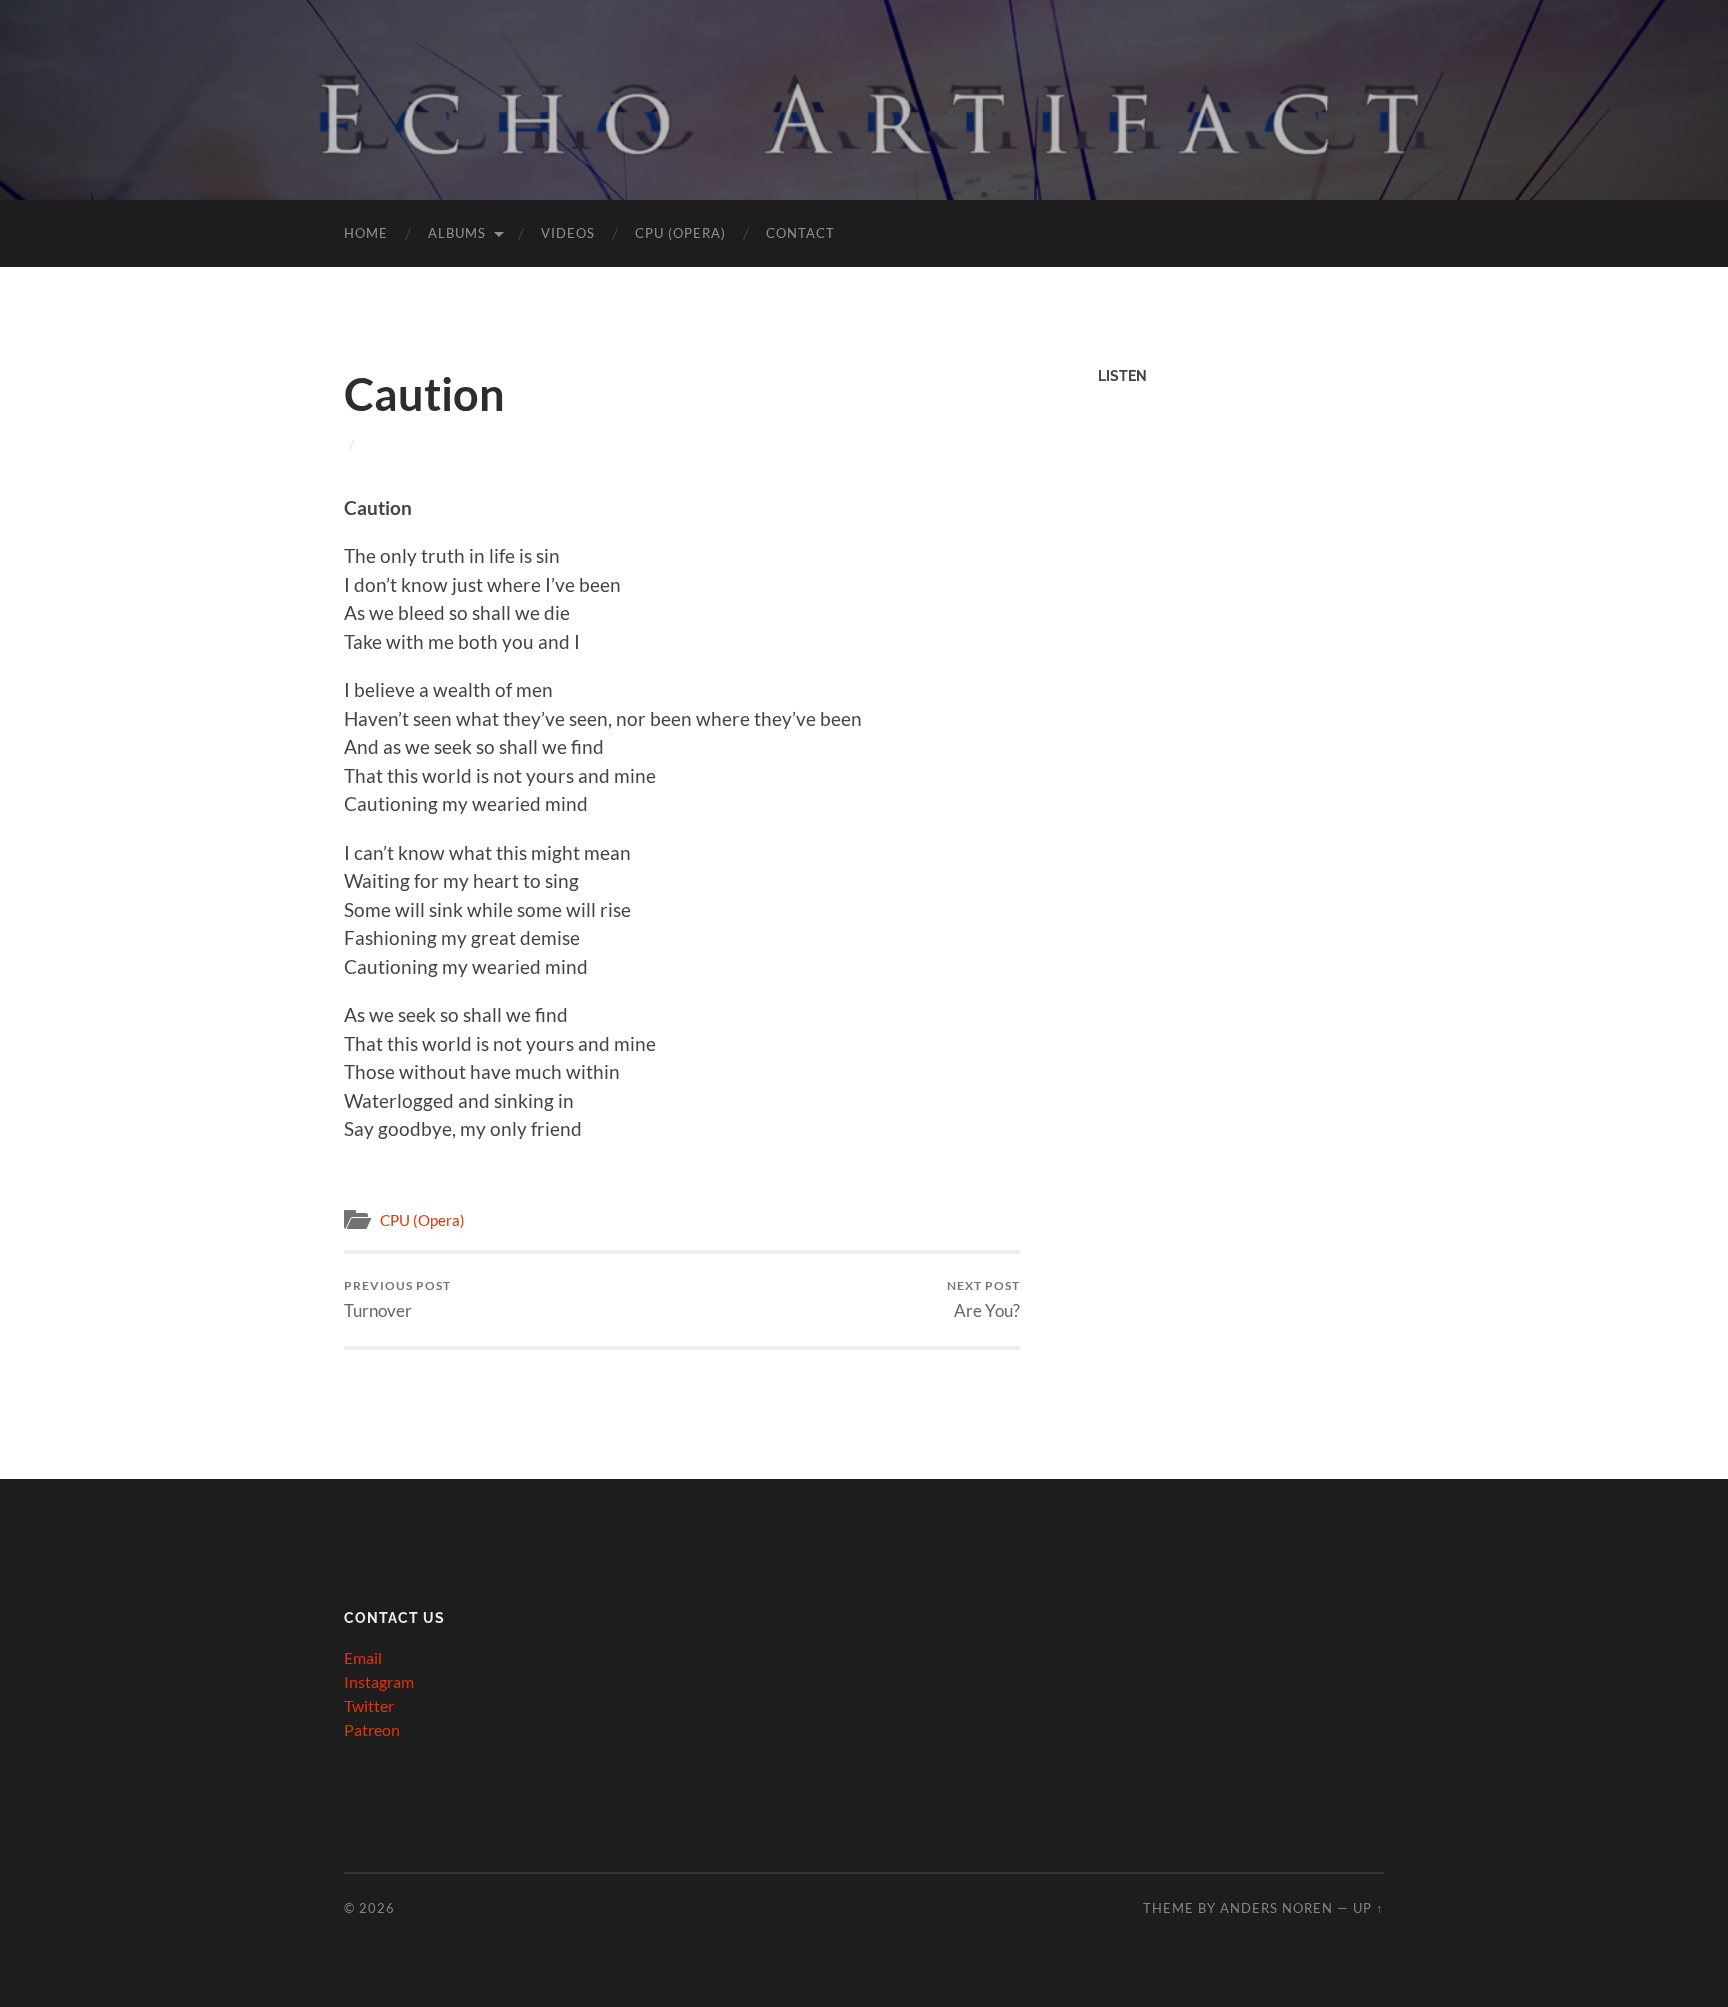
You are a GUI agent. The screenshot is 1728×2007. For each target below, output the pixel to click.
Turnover (397, 1299)
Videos (568, 233)
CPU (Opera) (680, 233)
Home (366, 233)
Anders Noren (1276, 1908)
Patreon (372, 1729)
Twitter (369, 1705)
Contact (800, 233)
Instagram (379, 1681)
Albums (457, 233)
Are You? (983, 1299)
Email (363, 1657)
